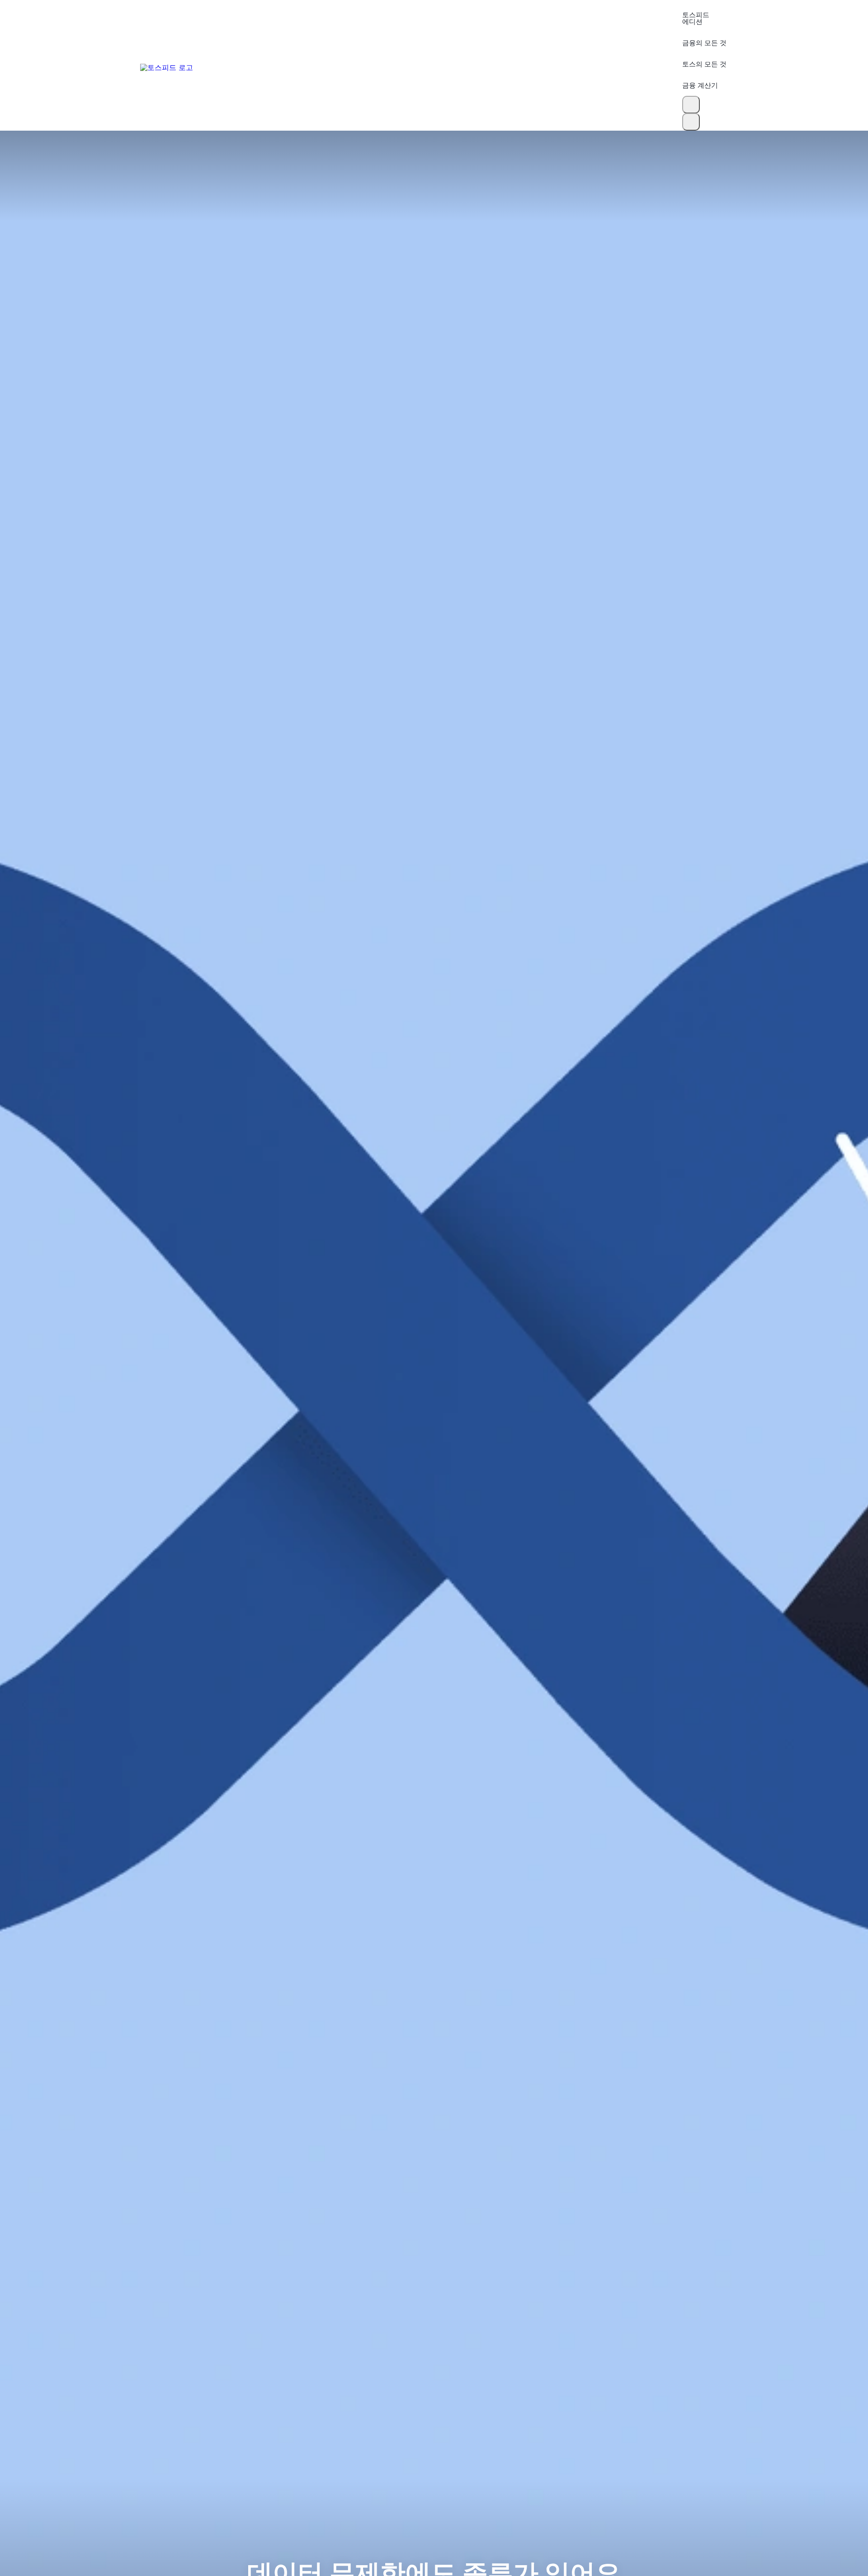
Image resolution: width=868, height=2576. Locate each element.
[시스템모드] (691, 122)
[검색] (691, 105)
